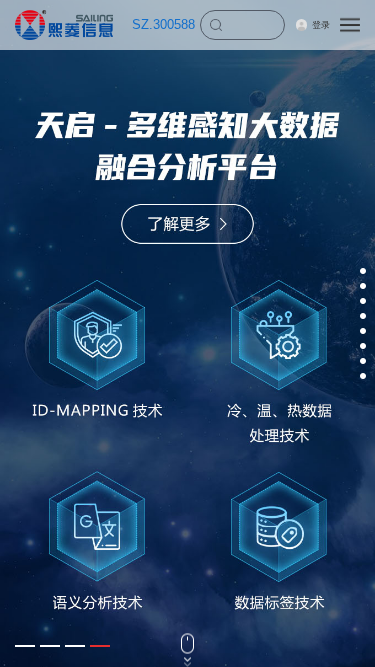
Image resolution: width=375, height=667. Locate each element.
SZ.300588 (163, 24)
